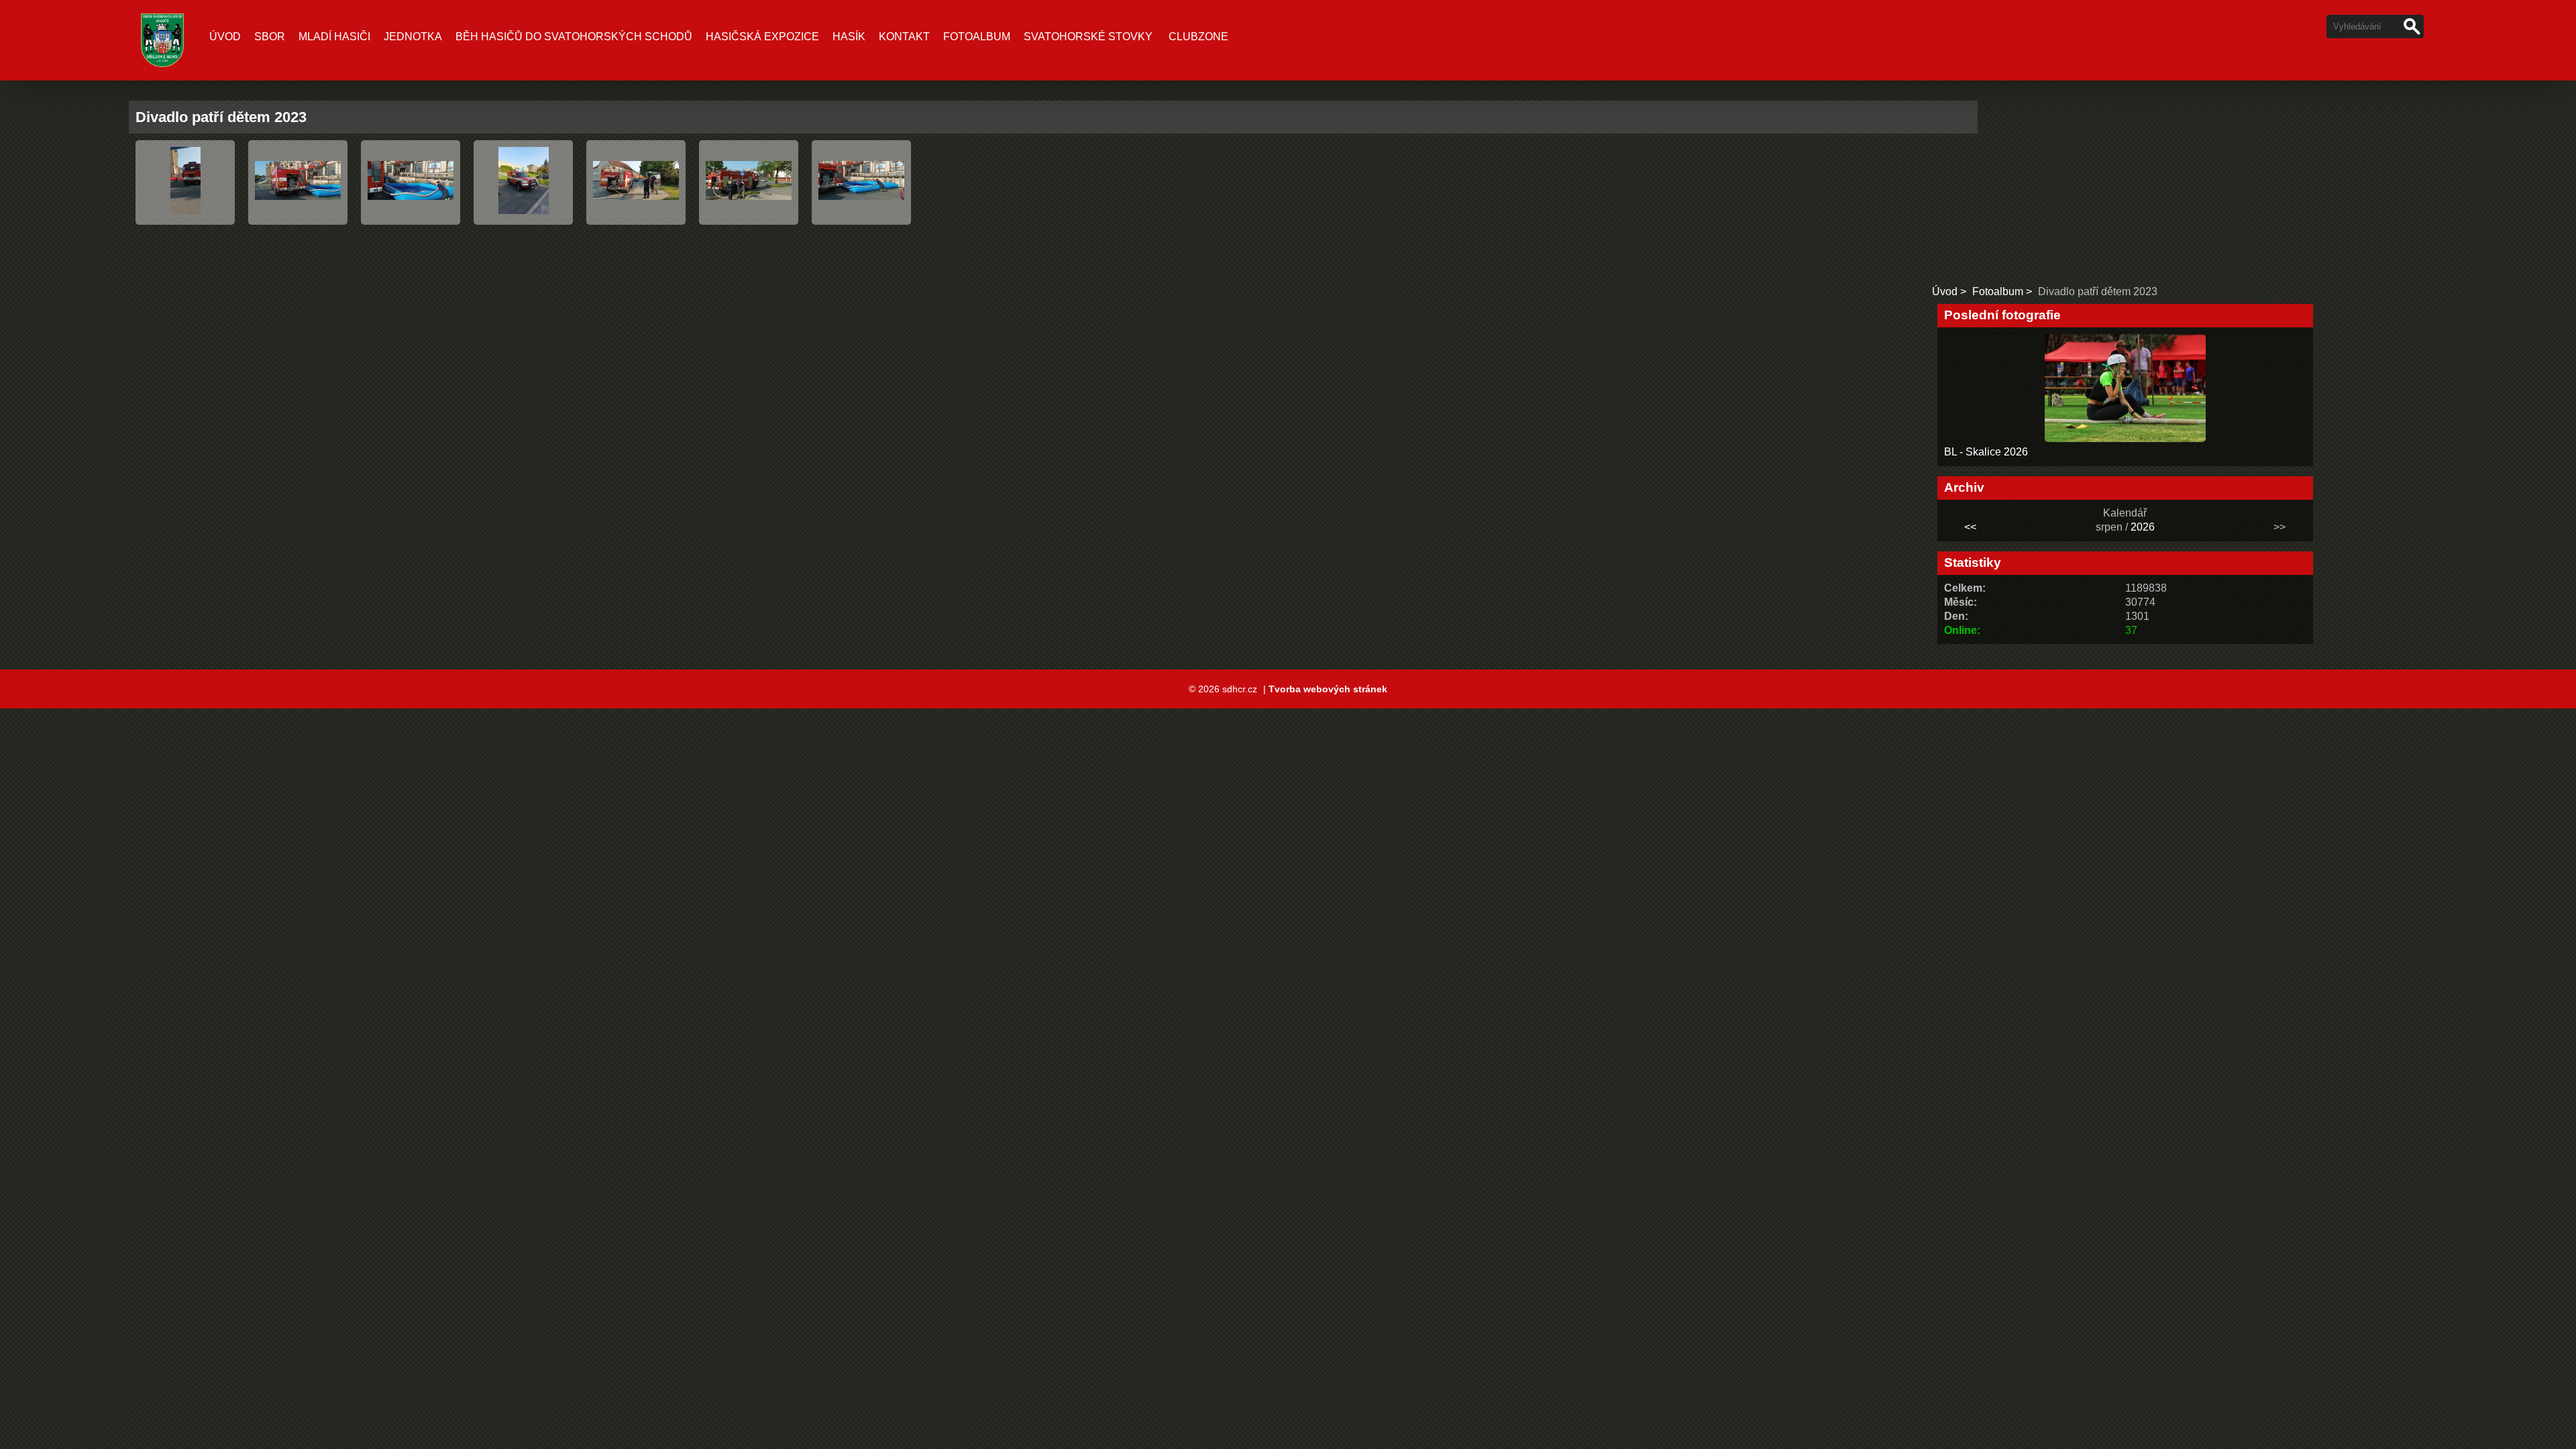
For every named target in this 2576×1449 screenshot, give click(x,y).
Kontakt (904, 37)
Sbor (270, 37)
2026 (2143, 527)
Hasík (849, 37)
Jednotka (413, 37)
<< (1970, 527)
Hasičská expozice (762, 37)
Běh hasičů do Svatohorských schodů (574, 37)
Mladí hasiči (334, 37)
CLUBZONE (1198, 37)
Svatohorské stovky (1088, 37)
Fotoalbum (977, 37)
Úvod (225, 37)
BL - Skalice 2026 (1986, 452)
